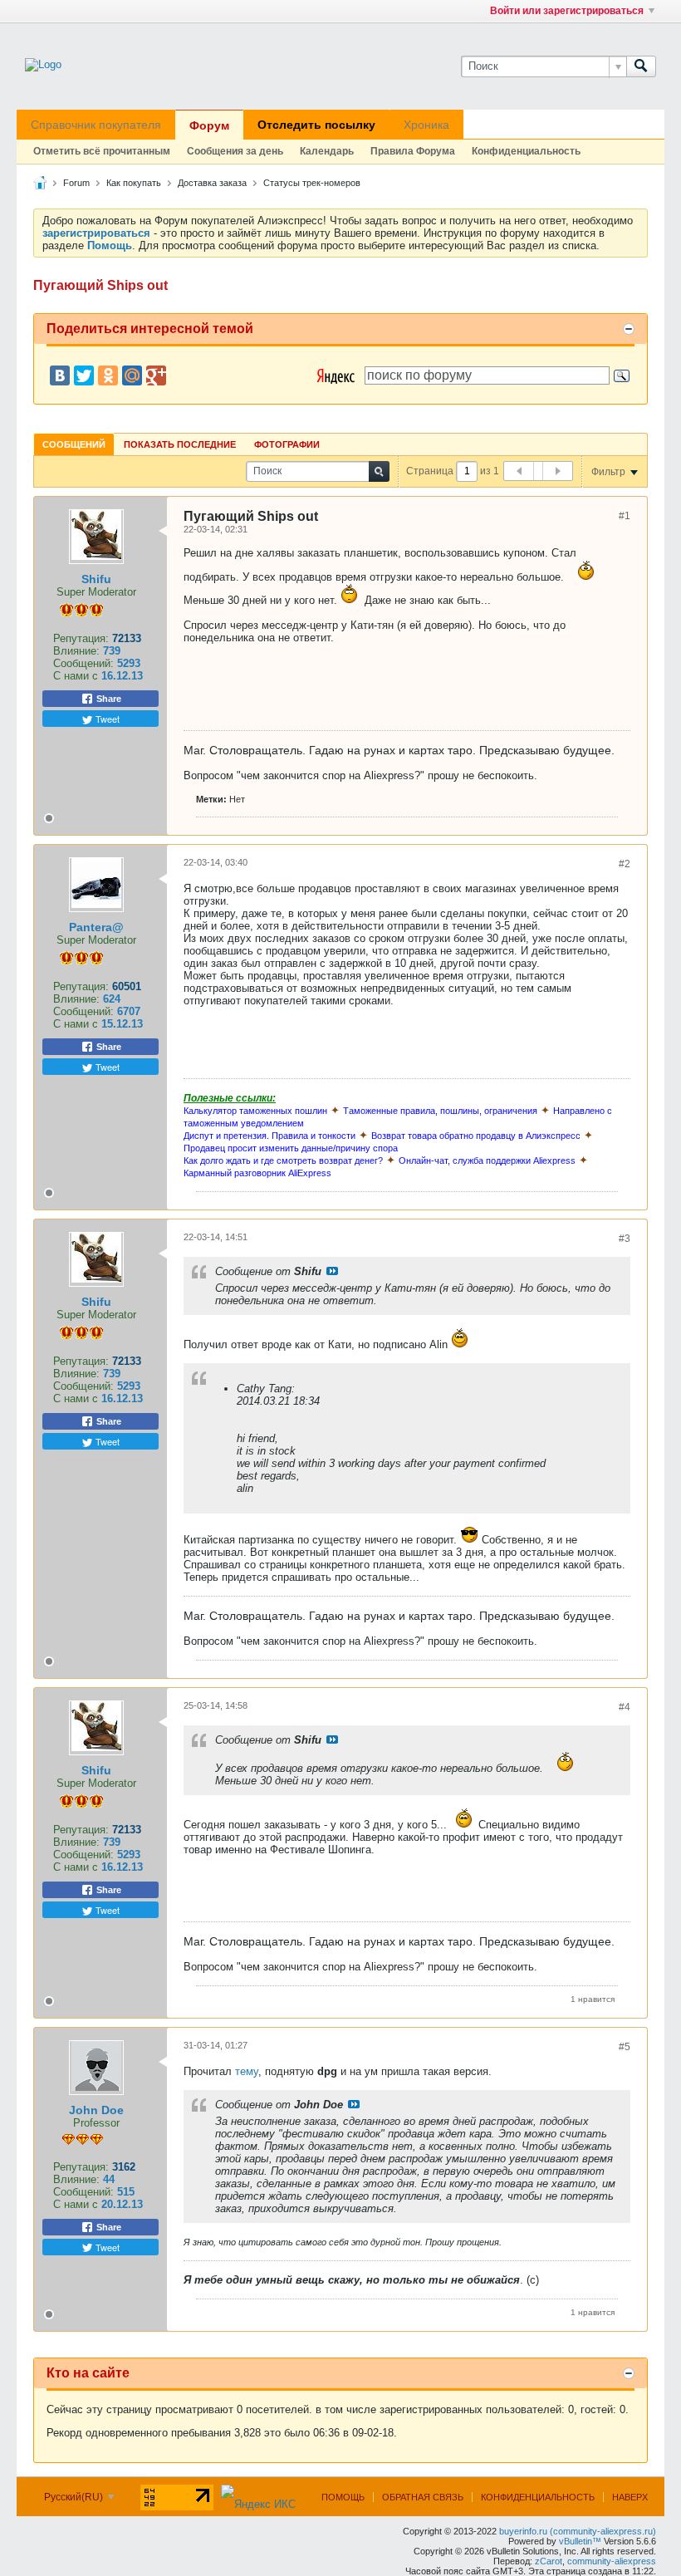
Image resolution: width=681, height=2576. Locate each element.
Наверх (630, 2497)
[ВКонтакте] (60, 375)
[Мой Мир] (132, 375)
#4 (625, 1707)
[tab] (74, 444)
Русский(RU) (75, 2497)
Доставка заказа (212, 183)
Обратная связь (423, 2497)
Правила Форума (413, 151)
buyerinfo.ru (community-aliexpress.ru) (578, 2531)
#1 (625, 516)
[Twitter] (84, 375)
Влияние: (76, 651)
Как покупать (134, 183)
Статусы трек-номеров (312, 183)
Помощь (343, 2497)
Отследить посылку (316, 125)
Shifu (96, 579)
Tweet (106, 719)
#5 (625, 2047)
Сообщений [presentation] (74, 444)
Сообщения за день (235, 151)
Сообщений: (83, 663)
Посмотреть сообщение (332, 1271)
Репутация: (81, 638)
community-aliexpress (612, 2561)
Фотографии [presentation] (287, 444)
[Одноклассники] (108, 375)
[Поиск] (641, 66)
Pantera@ (96, 927)
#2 (625, 864)
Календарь (327, 151)
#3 (625, 1239)
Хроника (426, 125)
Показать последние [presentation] (180, 444)
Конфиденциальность (526, 151)
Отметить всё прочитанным (102, 151)
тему (247, 2071)
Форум (209, 125)
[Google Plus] (156, 375)
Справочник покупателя (96, 125)
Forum (76, 183)
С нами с (77, 676)
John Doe (96, 2110)
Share (108, 699)
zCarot (549, 2561)
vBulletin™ (580, 2541)
